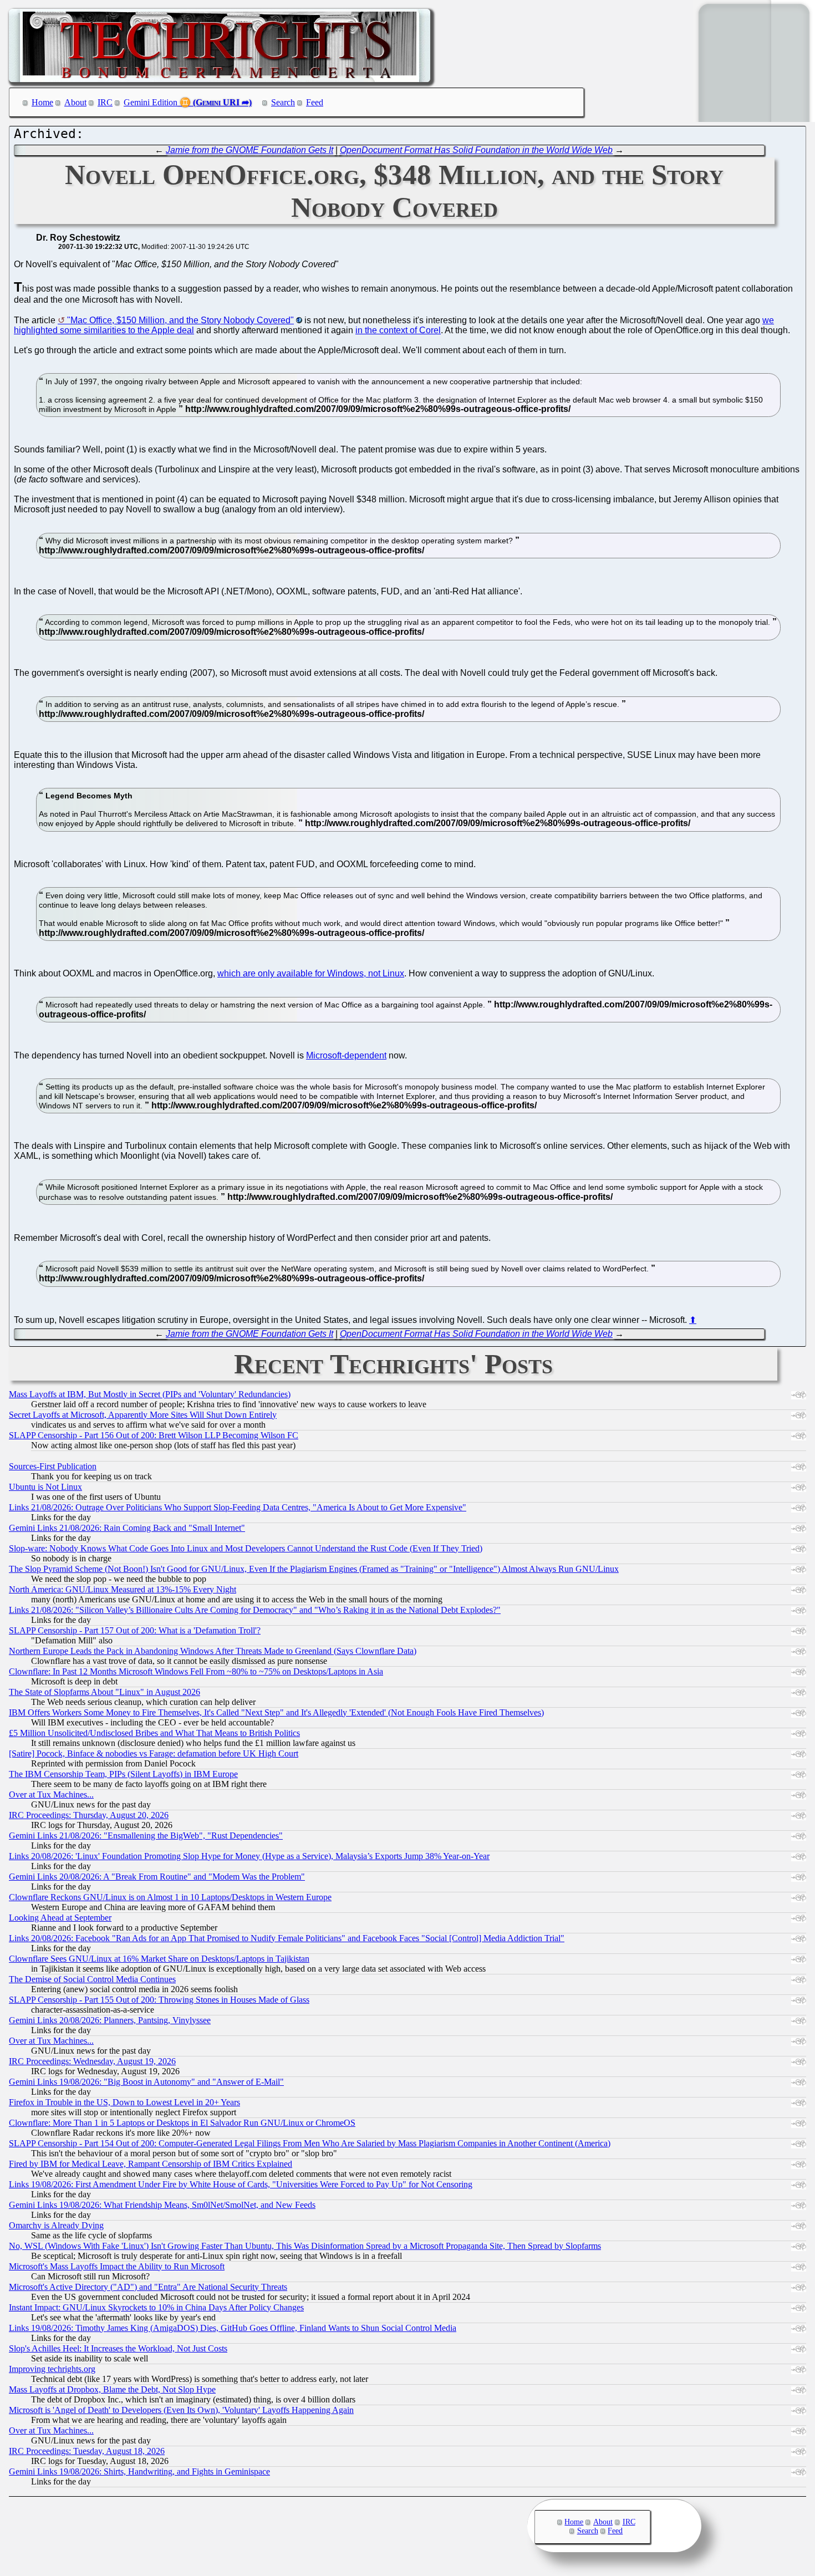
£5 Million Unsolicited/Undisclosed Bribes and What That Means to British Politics (154, 1733)
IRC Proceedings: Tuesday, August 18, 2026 (87, 2451)
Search (283, 102)
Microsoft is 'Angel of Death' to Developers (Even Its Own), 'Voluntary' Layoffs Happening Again (181, 2410)
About (75, 102)
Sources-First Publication (53, 1466)
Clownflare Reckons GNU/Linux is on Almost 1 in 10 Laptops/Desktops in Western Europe (170, 1897)
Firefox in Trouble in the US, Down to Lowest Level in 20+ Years (124, 2102)
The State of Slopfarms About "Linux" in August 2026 (105, 1692)
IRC (105, 102)
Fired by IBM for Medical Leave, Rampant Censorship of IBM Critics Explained (151, 2164)
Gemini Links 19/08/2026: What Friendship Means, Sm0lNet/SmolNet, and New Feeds (162, 2205)
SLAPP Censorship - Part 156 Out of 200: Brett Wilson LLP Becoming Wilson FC (154, 1435)
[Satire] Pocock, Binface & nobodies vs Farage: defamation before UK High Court (154, 1753)
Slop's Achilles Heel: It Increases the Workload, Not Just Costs (118, 2348)
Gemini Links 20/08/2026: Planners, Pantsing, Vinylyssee (110, 2020)
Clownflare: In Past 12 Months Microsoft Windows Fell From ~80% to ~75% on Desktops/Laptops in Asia (196, 1671)
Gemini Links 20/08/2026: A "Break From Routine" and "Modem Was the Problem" (157, 1877)
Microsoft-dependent (346, 1055)
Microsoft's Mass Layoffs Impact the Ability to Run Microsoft (117, 2266)
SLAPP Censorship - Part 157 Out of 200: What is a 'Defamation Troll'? (135, 1630)
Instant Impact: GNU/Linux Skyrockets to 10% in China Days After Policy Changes (156, 2307)
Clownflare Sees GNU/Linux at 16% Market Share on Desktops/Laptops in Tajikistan (159, 1959)
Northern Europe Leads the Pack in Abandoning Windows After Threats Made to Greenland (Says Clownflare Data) (213, 1651)
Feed (315, 102)
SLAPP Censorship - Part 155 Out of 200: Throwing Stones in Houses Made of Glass (159, 2000)
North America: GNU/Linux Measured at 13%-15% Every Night (123, 1589)
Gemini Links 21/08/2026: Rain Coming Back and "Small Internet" (127, 1528)
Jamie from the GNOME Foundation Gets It (249, 150)
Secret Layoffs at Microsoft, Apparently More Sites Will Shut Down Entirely (143, 1415)
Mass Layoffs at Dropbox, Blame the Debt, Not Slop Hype (112, 2389)
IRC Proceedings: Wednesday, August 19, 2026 (92, 2061)
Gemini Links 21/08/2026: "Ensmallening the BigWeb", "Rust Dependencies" (146, 1836)
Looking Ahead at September (60, 1918)
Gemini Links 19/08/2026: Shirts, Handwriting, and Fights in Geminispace (139, 2471)
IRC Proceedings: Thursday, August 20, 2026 (89, 1815)
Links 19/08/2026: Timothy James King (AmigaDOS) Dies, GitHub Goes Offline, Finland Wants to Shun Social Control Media (233, 2328)
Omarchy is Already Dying (56, 2225)
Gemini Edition (151, 102)
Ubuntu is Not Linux (45, 1487)
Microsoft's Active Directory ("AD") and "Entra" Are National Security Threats (148, 2287)
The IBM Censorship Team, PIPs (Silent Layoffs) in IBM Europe (123, 1774)
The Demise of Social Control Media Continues (92, 1979)
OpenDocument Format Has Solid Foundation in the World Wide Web (476, 150)
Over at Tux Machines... (51, 1794)
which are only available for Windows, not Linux (311, 973)
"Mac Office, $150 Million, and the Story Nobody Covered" (180, 320)
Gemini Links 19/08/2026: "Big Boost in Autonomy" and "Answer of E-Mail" (146, 2082)
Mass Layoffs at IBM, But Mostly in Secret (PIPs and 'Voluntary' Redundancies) (150, 1394)
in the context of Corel (398, 330)
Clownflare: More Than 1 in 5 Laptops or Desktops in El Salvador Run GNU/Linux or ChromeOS (182, 2123)
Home (42, 102)
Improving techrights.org (52, 2369)
